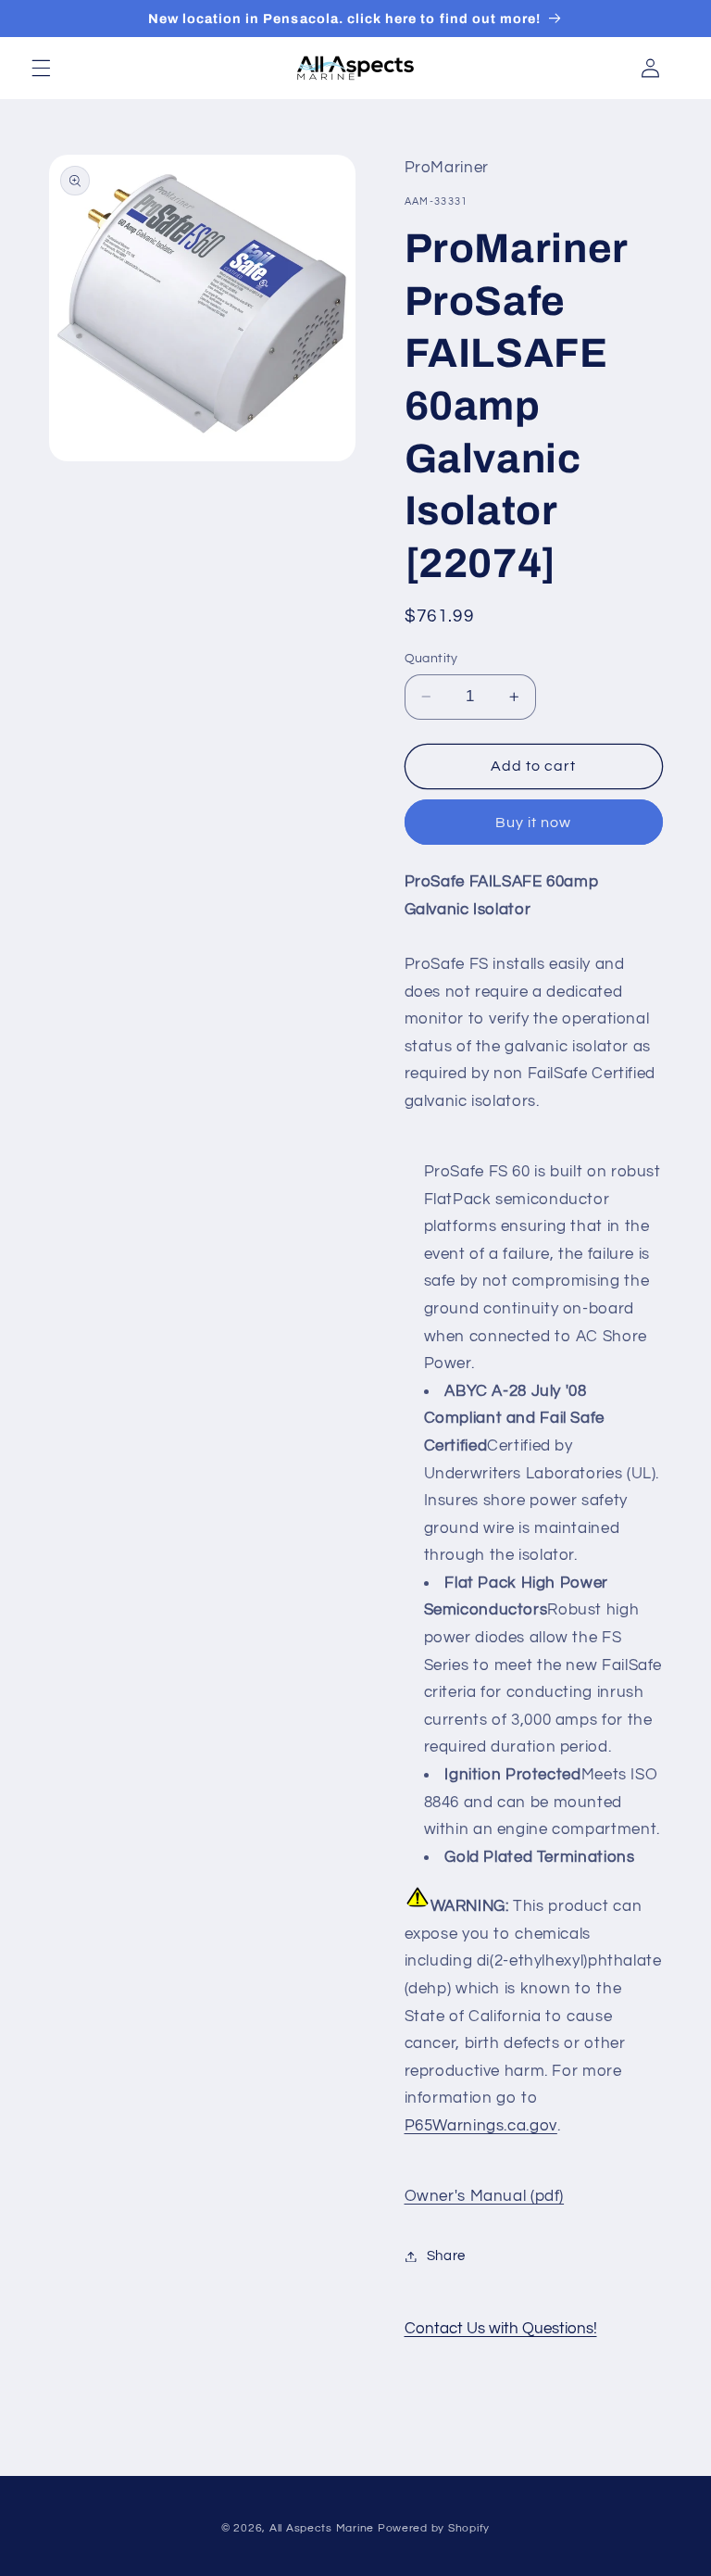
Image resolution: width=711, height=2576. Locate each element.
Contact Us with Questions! (501, 2329)
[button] (41, 68)
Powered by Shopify (434, 2528)
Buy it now (534, 823)
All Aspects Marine (322, 2528)
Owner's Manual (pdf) (485, 2196)
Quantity (431, 659)
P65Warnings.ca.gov (481, 2126)
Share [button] (446, 2256)
